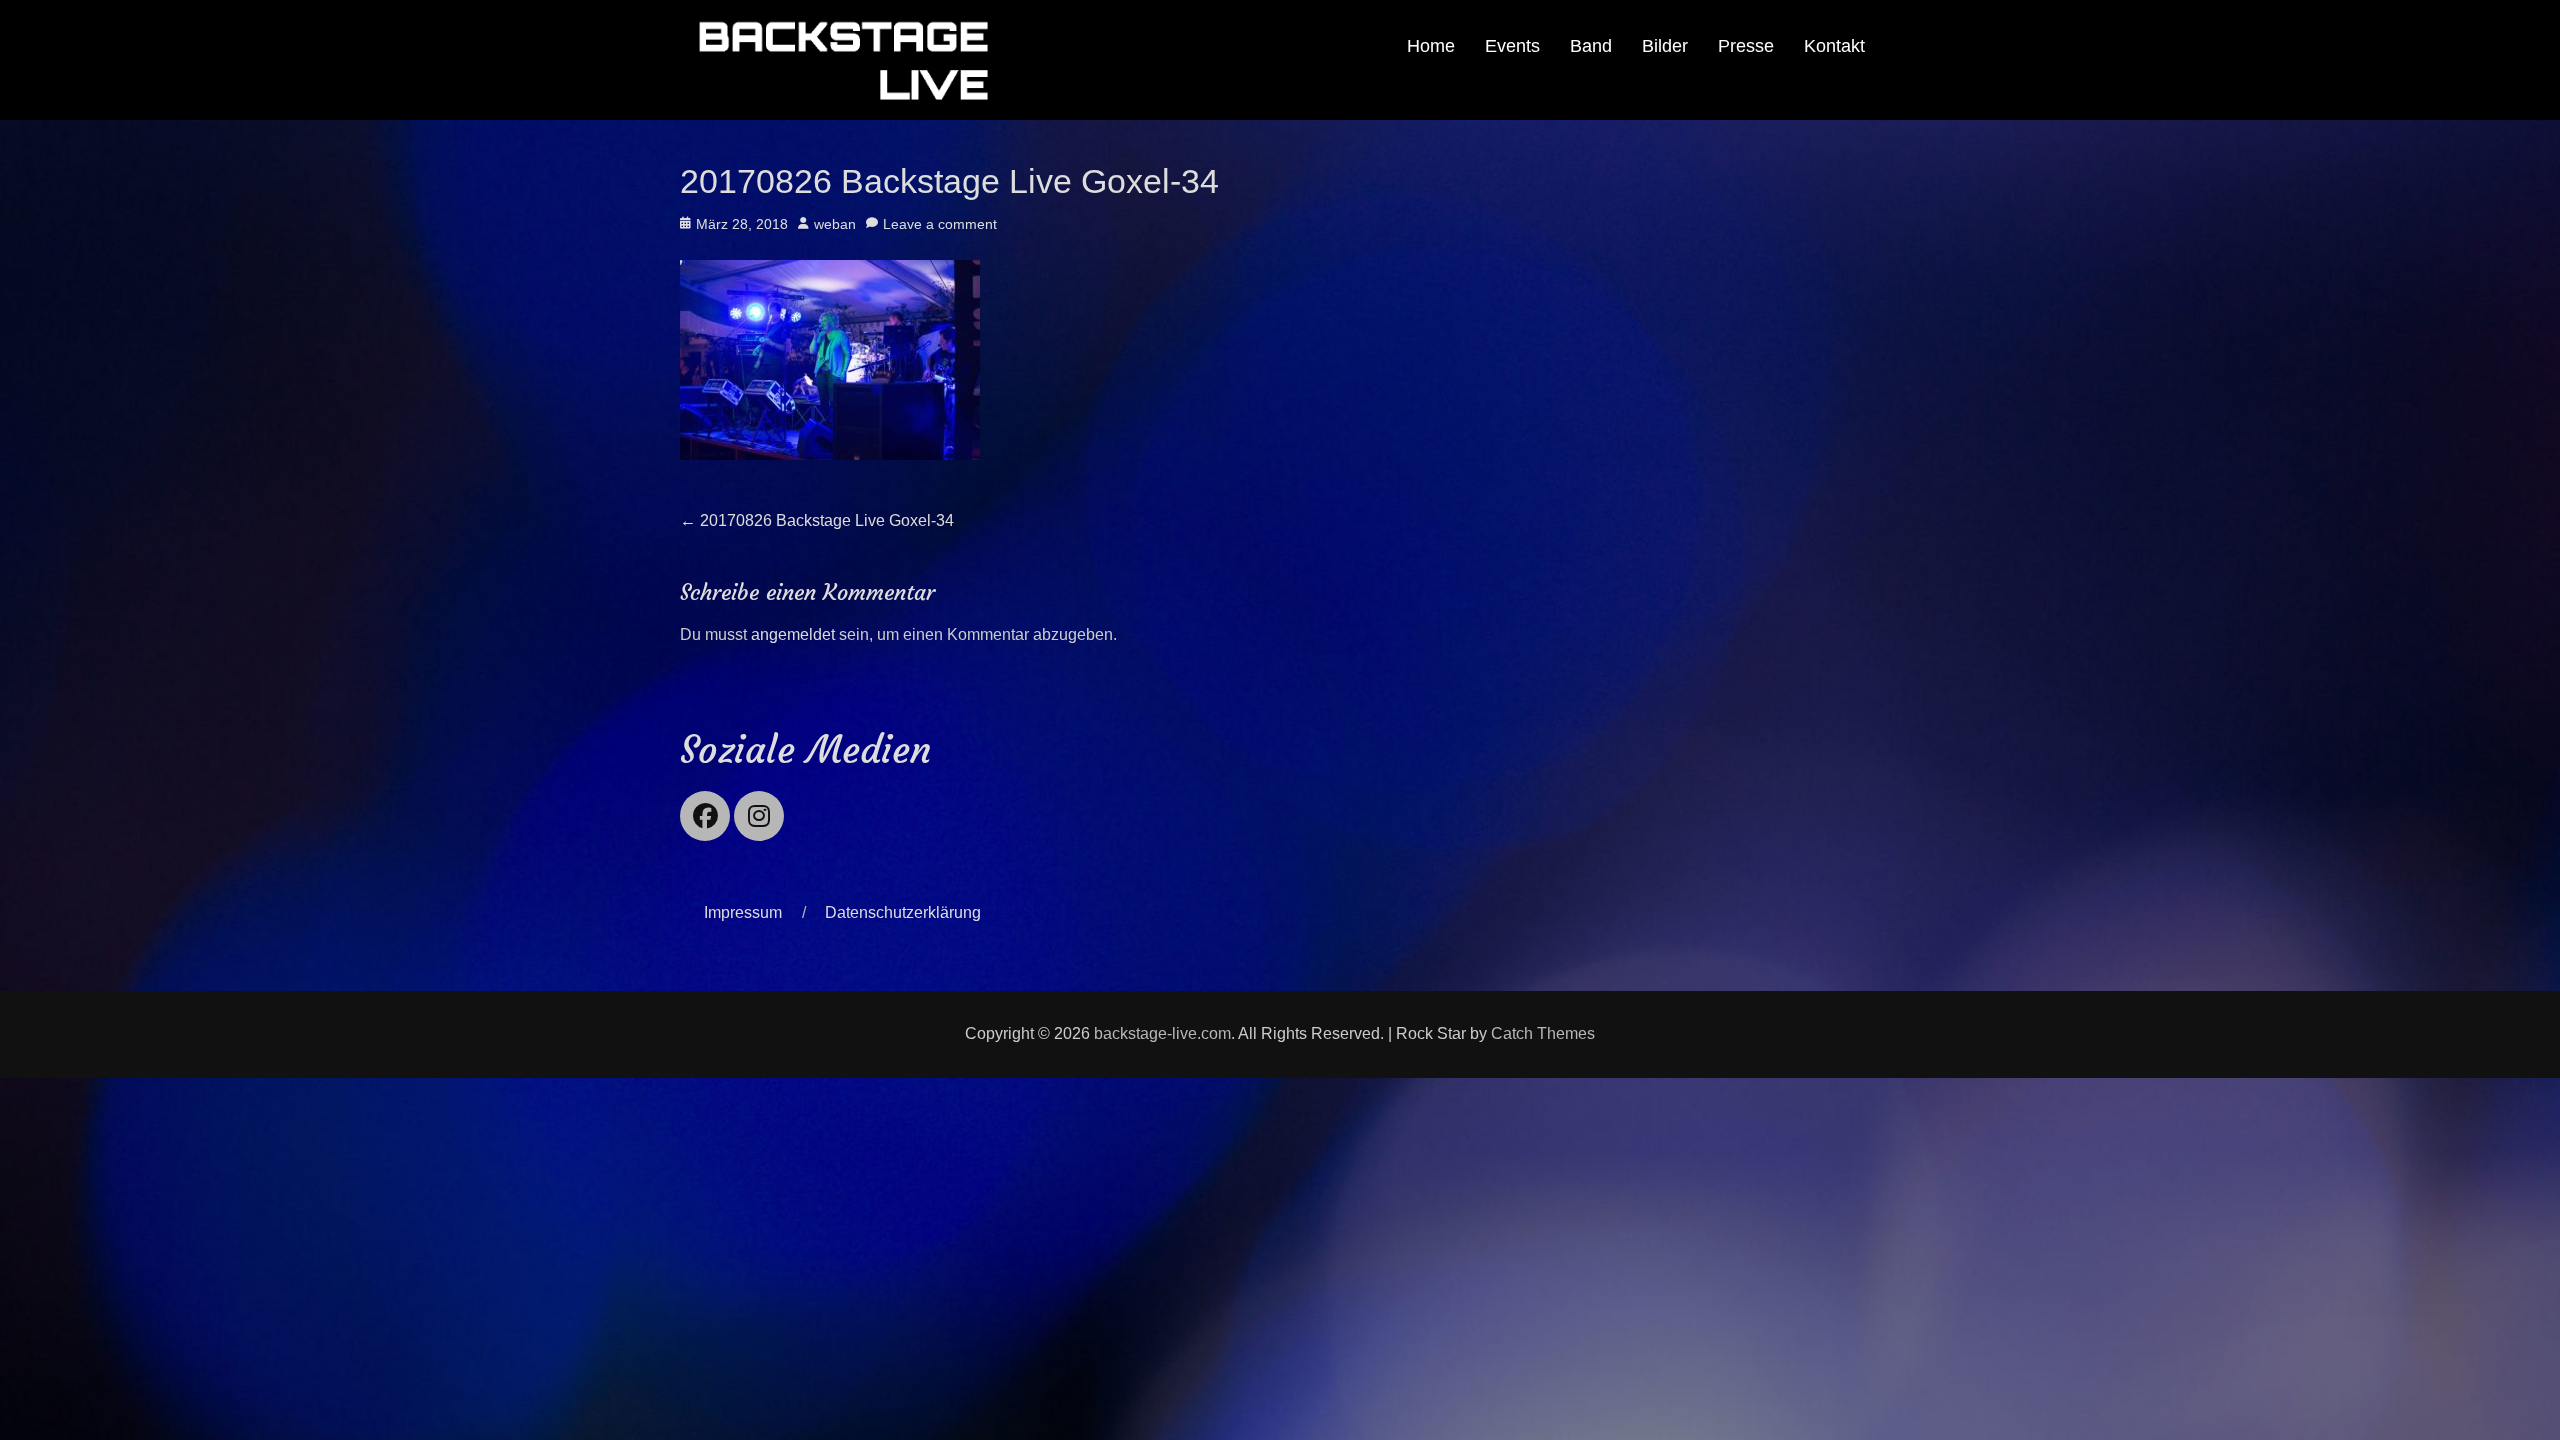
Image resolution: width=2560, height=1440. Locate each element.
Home (1431, 46)
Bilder (1665, 46)
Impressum (743, 912)
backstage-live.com (1162, 1033)
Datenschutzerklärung (903, 912)
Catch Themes (1543, 1033)
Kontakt (1834, 46)
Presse (1746, 46)
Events (1512, 46)
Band (1591, 46)
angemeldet (793, 634)
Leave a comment (940, 224)
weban (835, 224)
